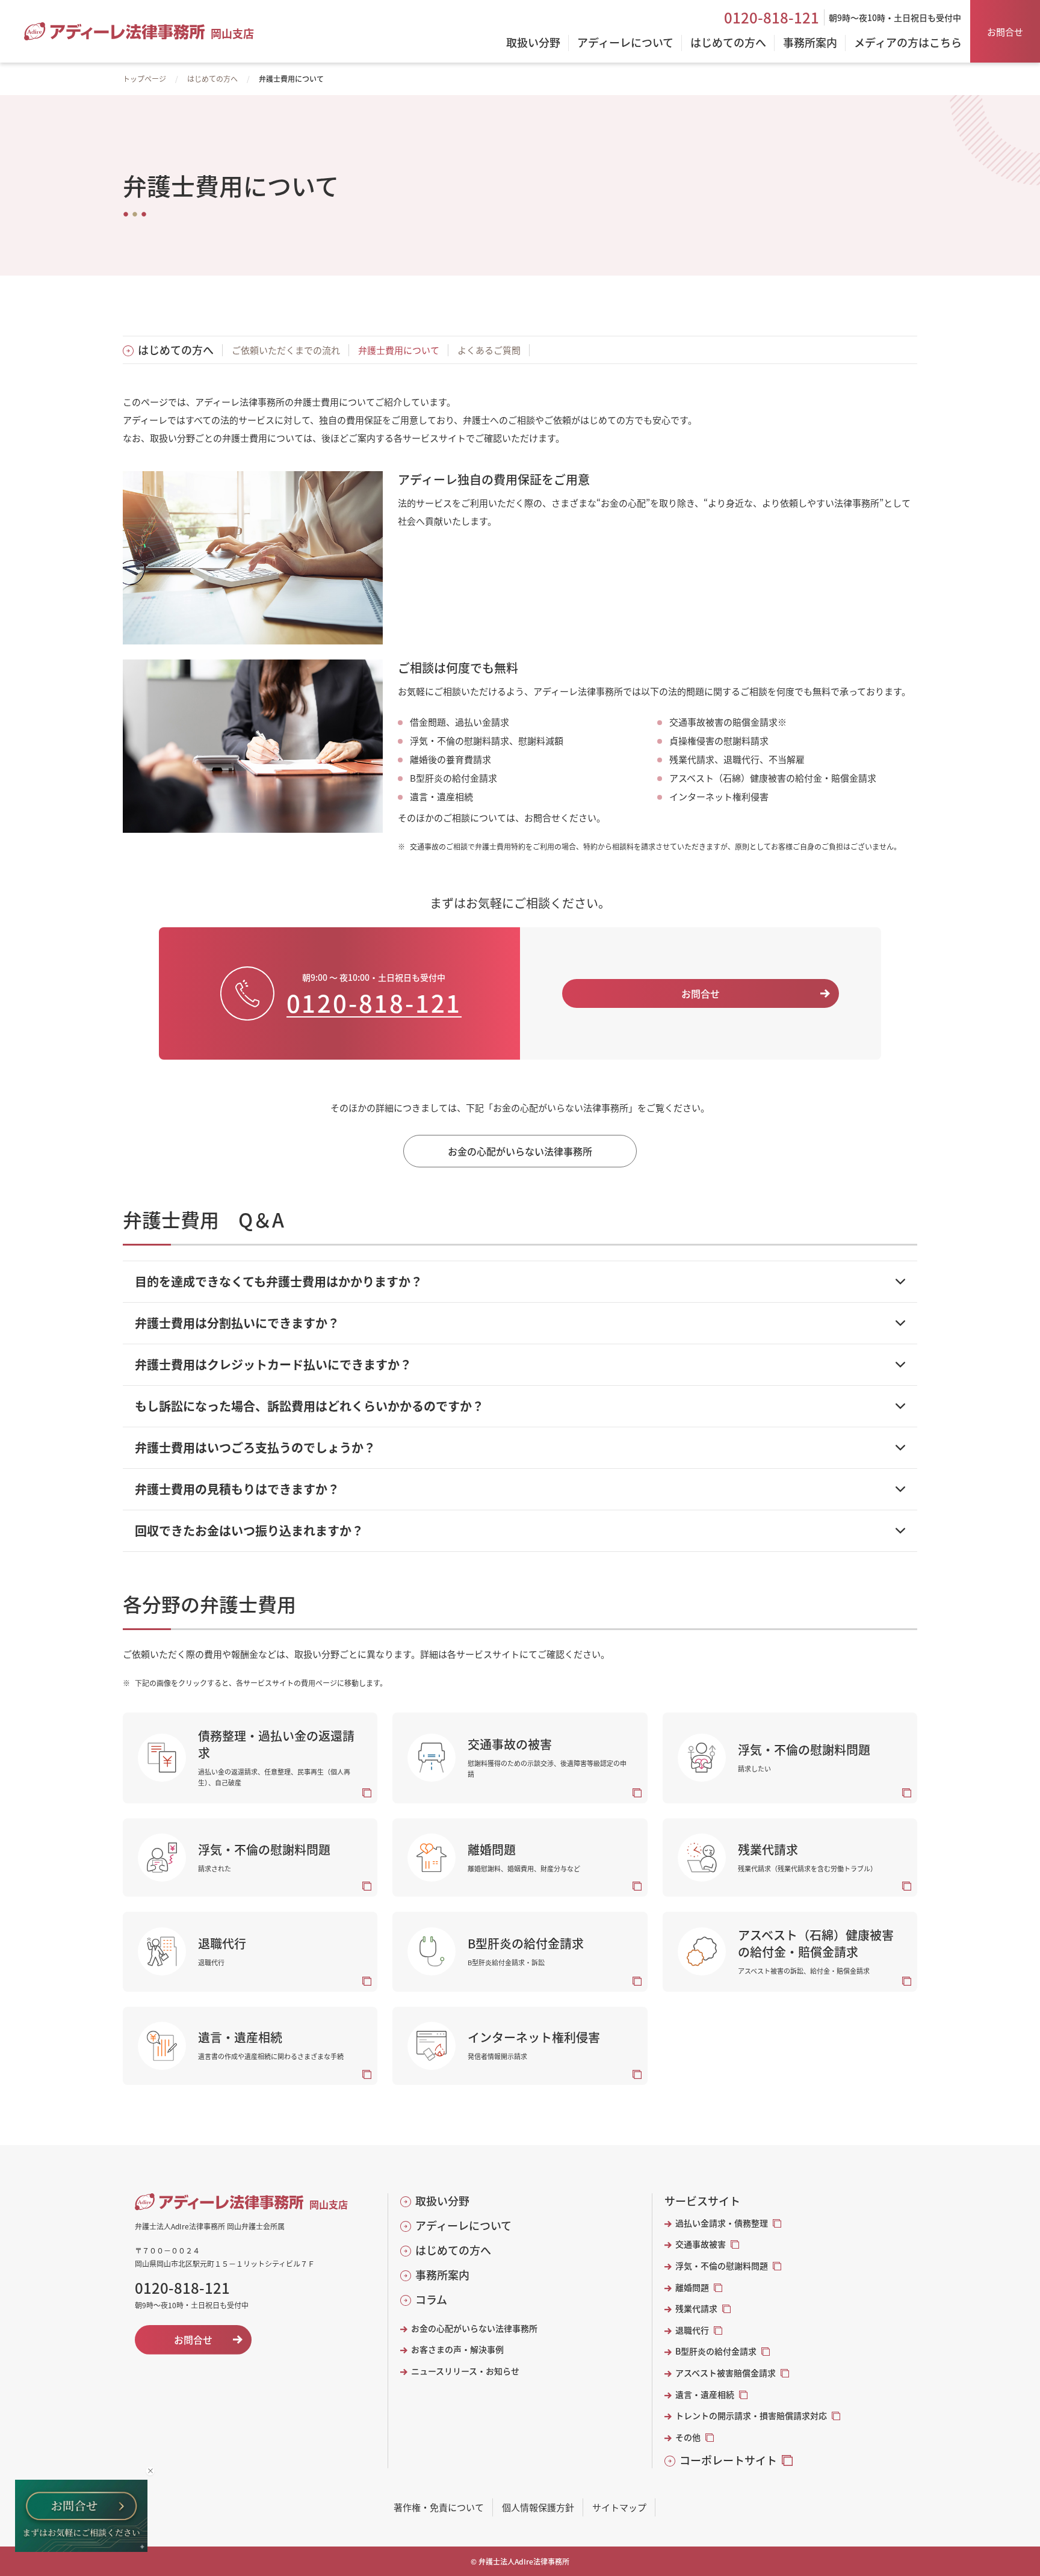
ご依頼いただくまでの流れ (286, 350)
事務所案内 (442, 2275)
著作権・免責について (439, 2507)
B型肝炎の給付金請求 (716, 2351)
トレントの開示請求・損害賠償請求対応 (751, 2416)
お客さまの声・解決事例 (457, 2349)
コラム (431, 2300)
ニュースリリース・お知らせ (465, 2371)
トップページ (144, 79)
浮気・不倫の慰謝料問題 (722, 2266)
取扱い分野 (442, 2201)
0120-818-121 (772, 17)
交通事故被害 (701, 2244)
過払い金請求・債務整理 (722, 2223)
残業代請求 (696, 2309)
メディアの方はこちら (908, 43)
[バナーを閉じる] (150, 2471)
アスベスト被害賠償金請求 (726, 2373)
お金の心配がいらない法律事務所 (474, 2328)
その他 (688, 2437)
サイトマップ (619, 2507)
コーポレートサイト (728, 2460)
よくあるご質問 (489, 350)
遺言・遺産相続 (705, 2395)
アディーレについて (463, 2225)
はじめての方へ (212, 79)
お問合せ (1005, 32)
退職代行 (692, 2330)
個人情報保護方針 (538, 2507)
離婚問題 (692, 2287)
